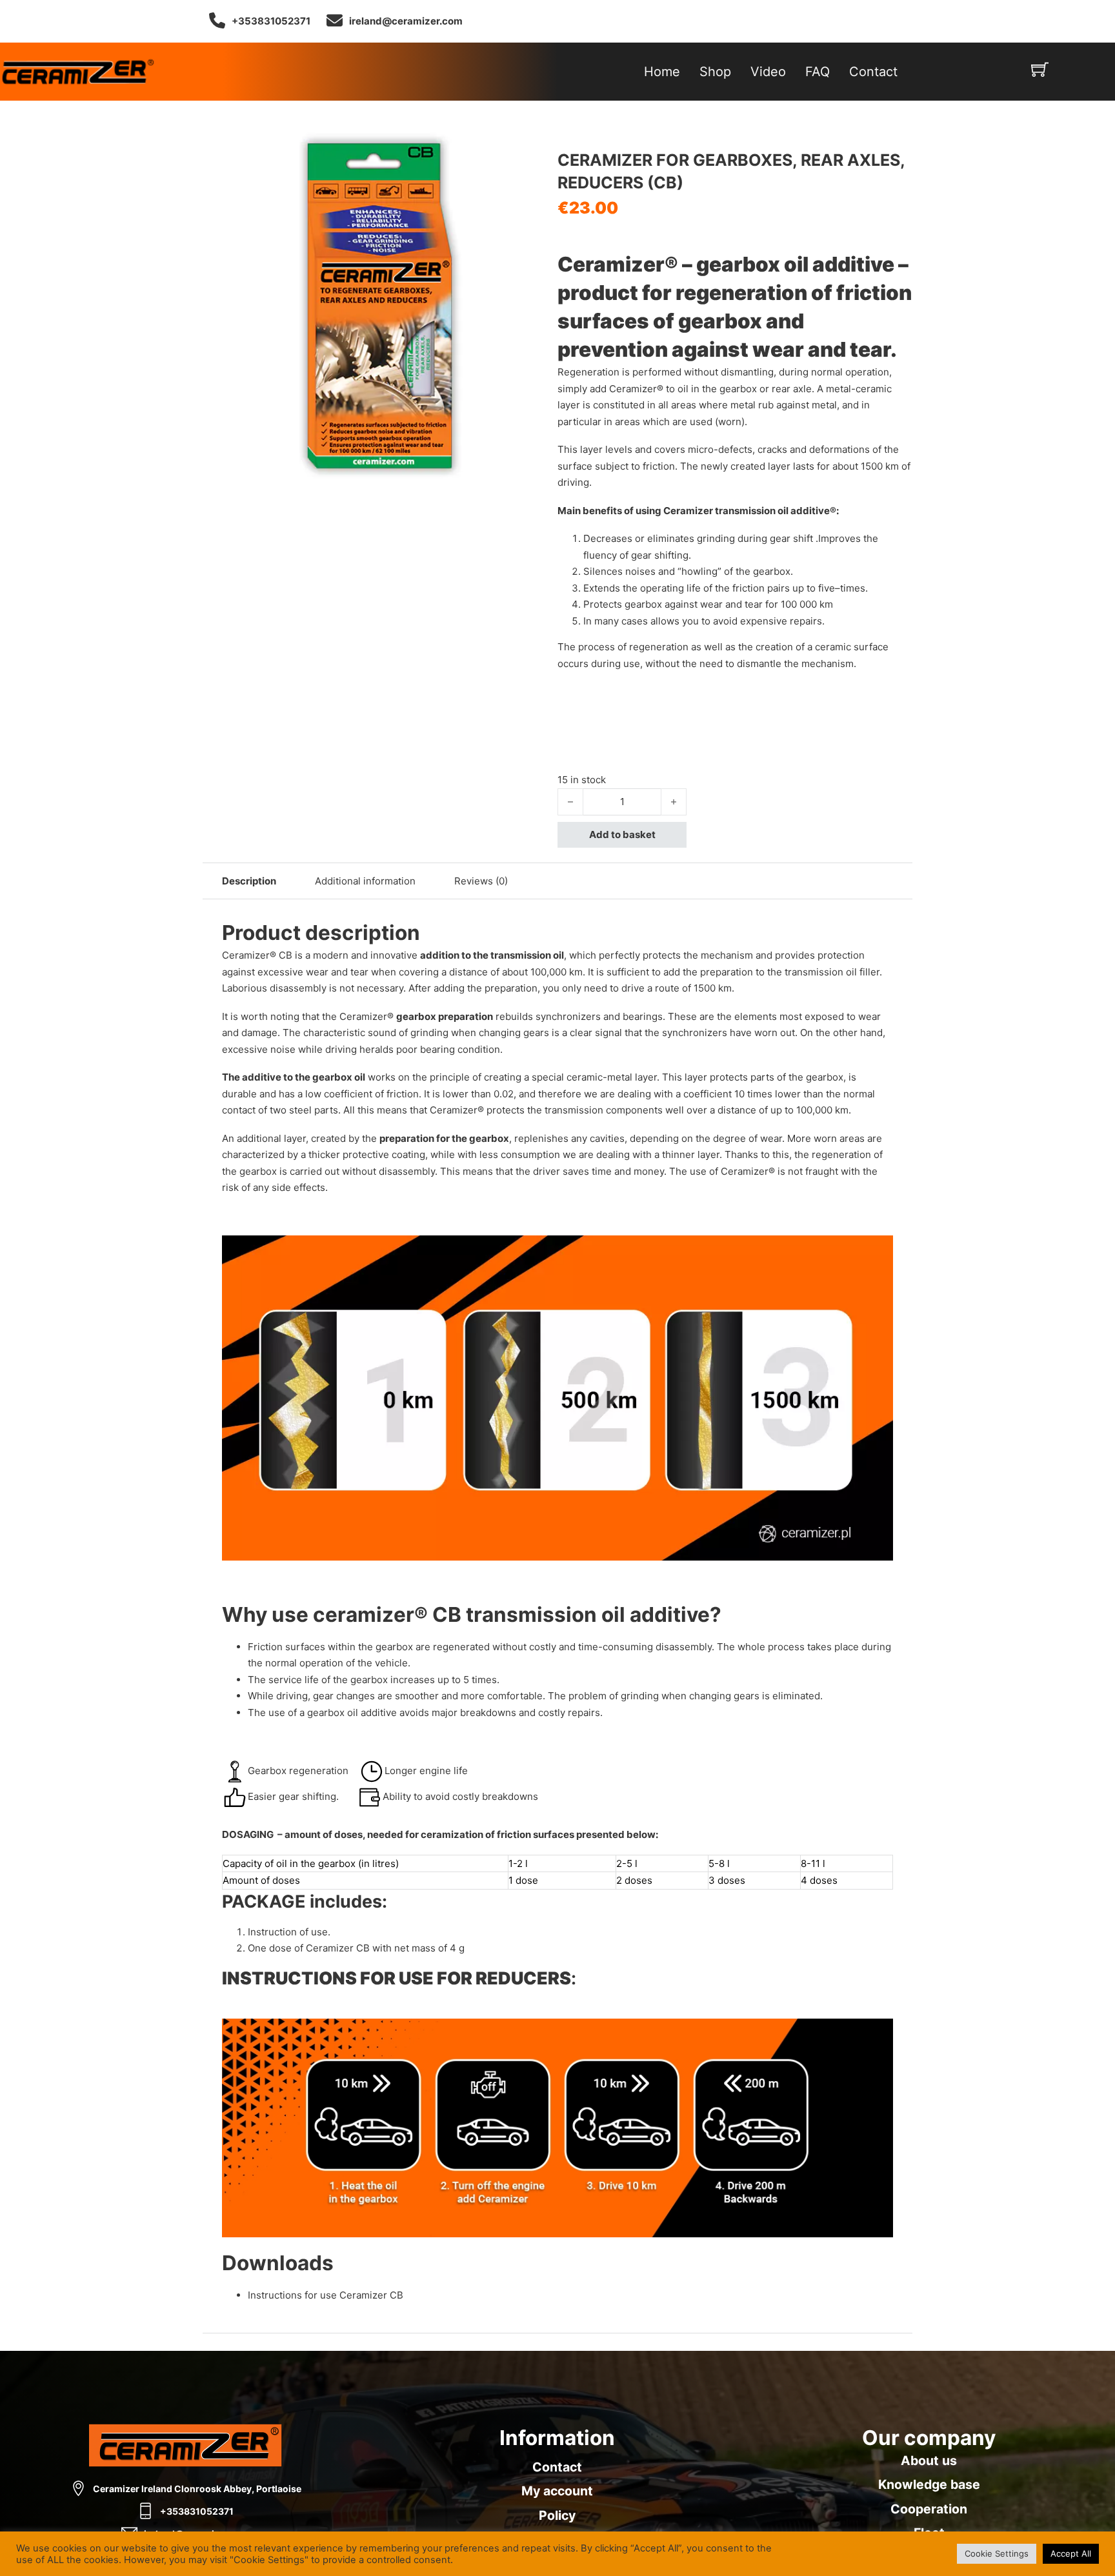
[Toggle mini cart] (1040, 69)
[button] (540, 145)
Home (662, 72)
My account (557, 2491)
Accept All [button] (1071, 2553)
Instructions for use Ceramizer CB (326, 2295)
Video (768, 72)
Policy (557, 2515)
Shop (715, 72)
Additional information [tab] (365, 881)
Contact (873, 72)
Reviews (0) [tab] (481, 881)
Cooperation (929, 2509)
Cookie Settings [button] (997, 2553)
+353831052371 (271, 21)
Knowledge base (929, 2484)
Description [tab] (249, 881)
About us (929, 2461)
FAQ (818, 72)
